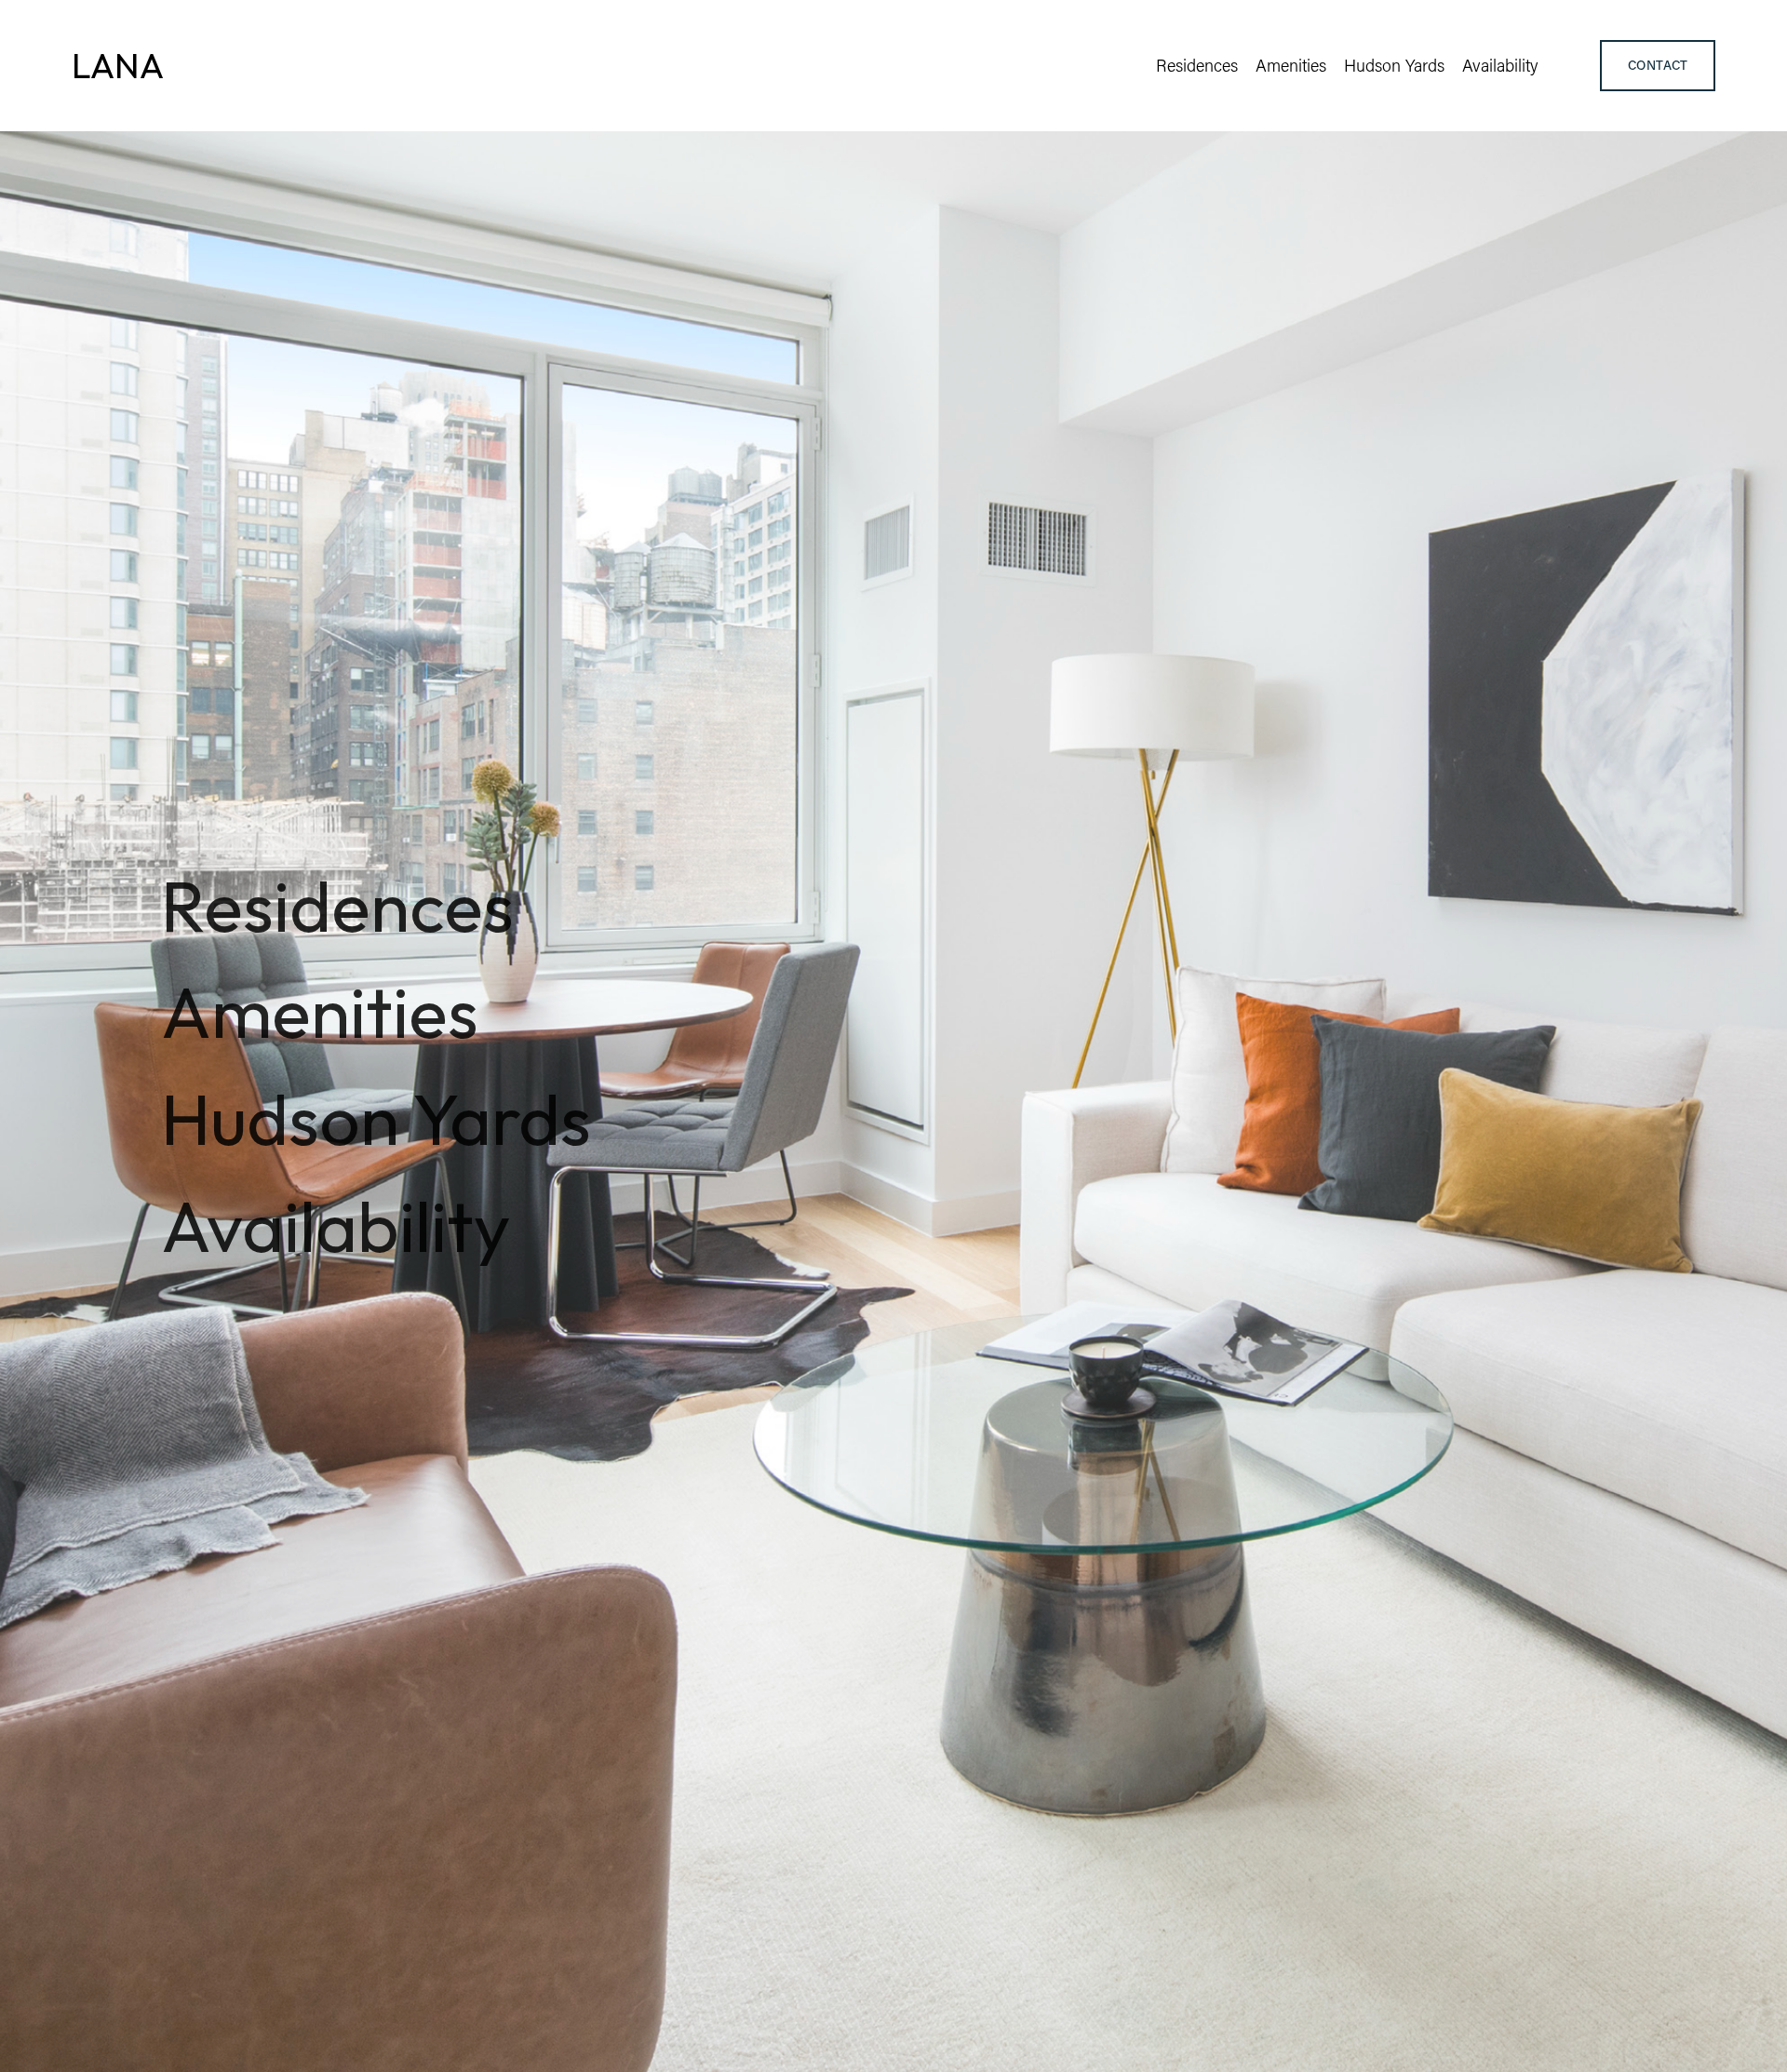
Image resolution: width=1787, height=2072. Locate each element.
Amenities (1291, 65)
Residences (1197, 65)
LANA (118, 65)
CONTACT (1658, 65)
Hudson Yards (1394, 65)
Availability (1500, 65)
